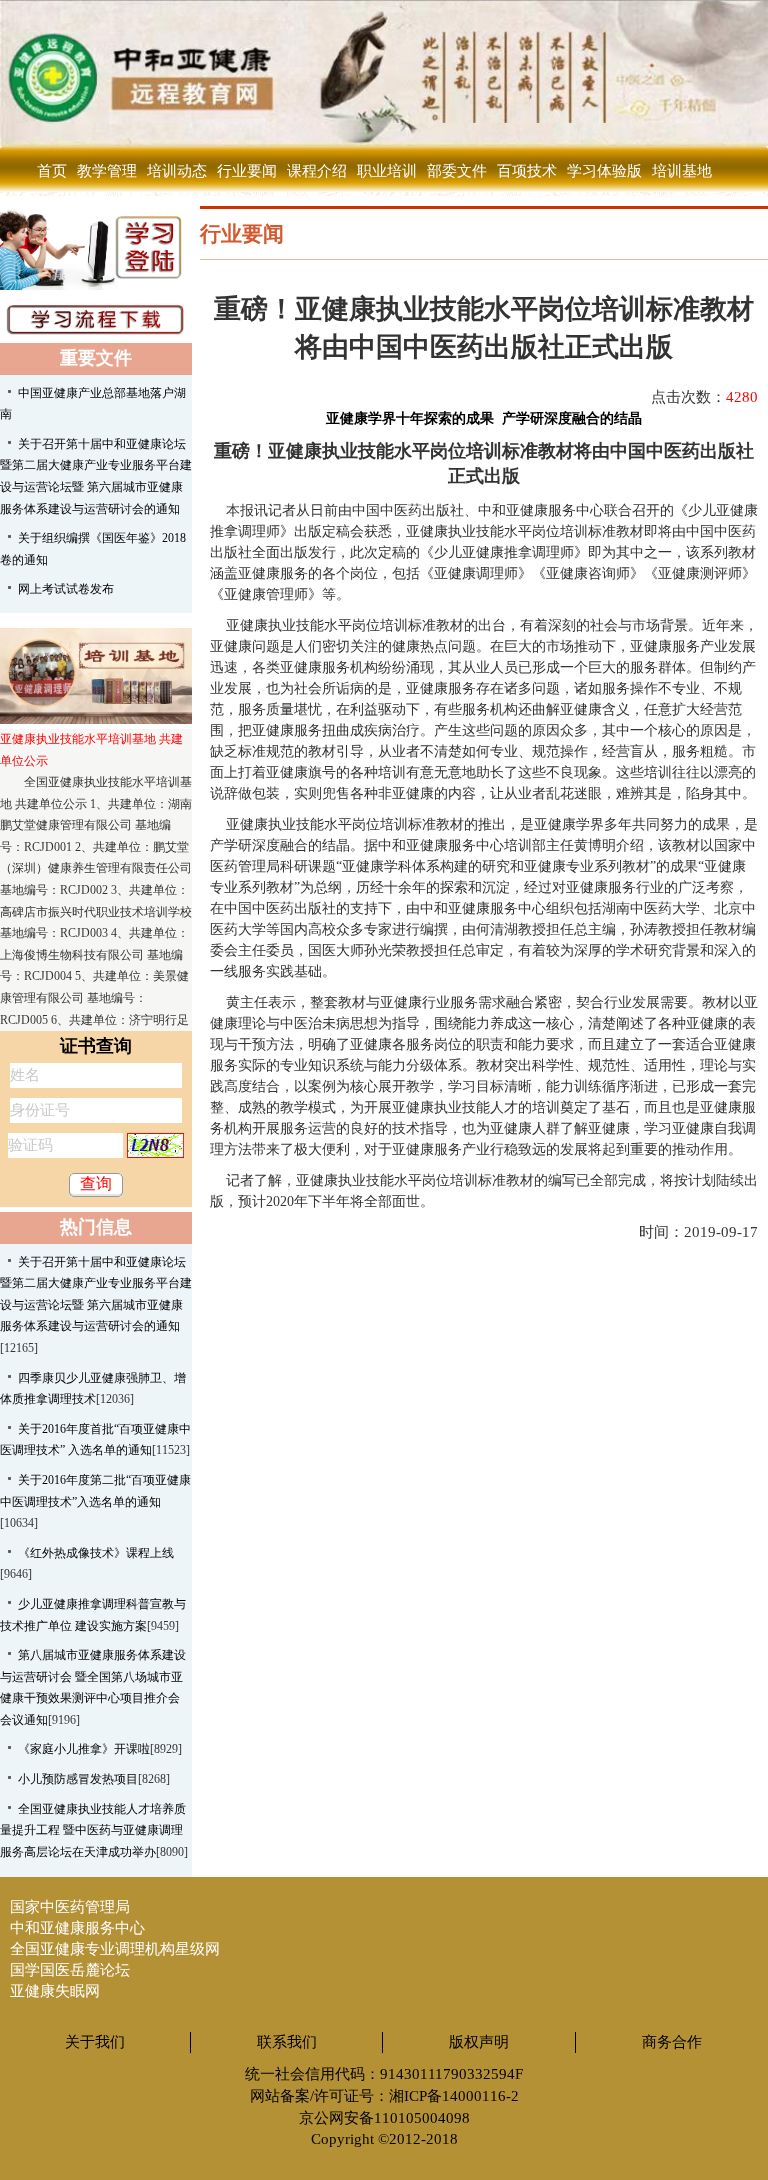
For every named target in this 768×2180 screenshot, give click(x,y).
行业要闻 (247, 171)
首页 (52, 171)
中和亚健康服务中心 (77, 1928)
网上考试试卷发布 (66, 589)
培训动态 (177, 171)
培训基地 (682, 171)
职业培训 (387, 171)
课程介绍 (317, 171)
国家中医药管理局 (70, 1907)
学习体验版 (604, 171)
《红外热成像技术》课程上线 (96, 1553)
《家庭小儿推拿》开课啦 (84, 1749)
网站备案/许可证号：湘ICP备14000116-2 (384, 2096)
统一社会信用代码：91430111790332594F (384, 2074)
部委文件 (457, 171)
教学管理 (107, 171)
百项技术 (527, 171)
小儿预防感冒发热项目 (78, 1779)
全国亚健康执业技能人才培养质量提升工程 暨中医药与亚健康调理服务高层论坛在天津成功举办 (93, 1830)
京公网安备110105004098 (384, 2118)
